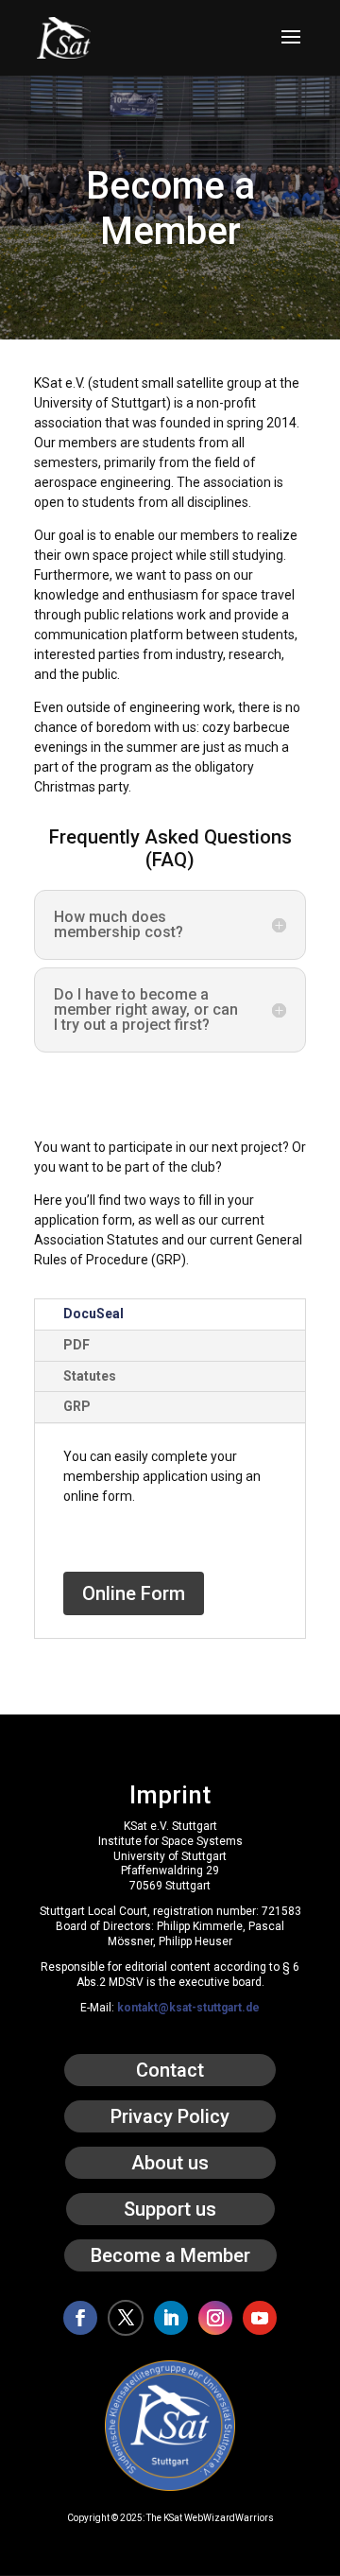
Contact (170, 2070)
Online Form (134, 1593)
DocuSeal (93, 1314)
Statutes (90, 1376)
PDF (76, 1345)
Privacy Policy (170, 2116)
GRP (77, 1406)
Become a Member (170, 2255)
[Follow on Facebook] (80, 2318)
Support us (170, 2209)
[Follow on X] (126, 2318)
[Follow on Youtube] (260, 2318)
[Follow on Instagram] (215, 2318)
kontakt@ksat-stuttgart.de (188, 2008)
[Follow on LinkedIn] (171, 2318)
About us (170, 2163)
